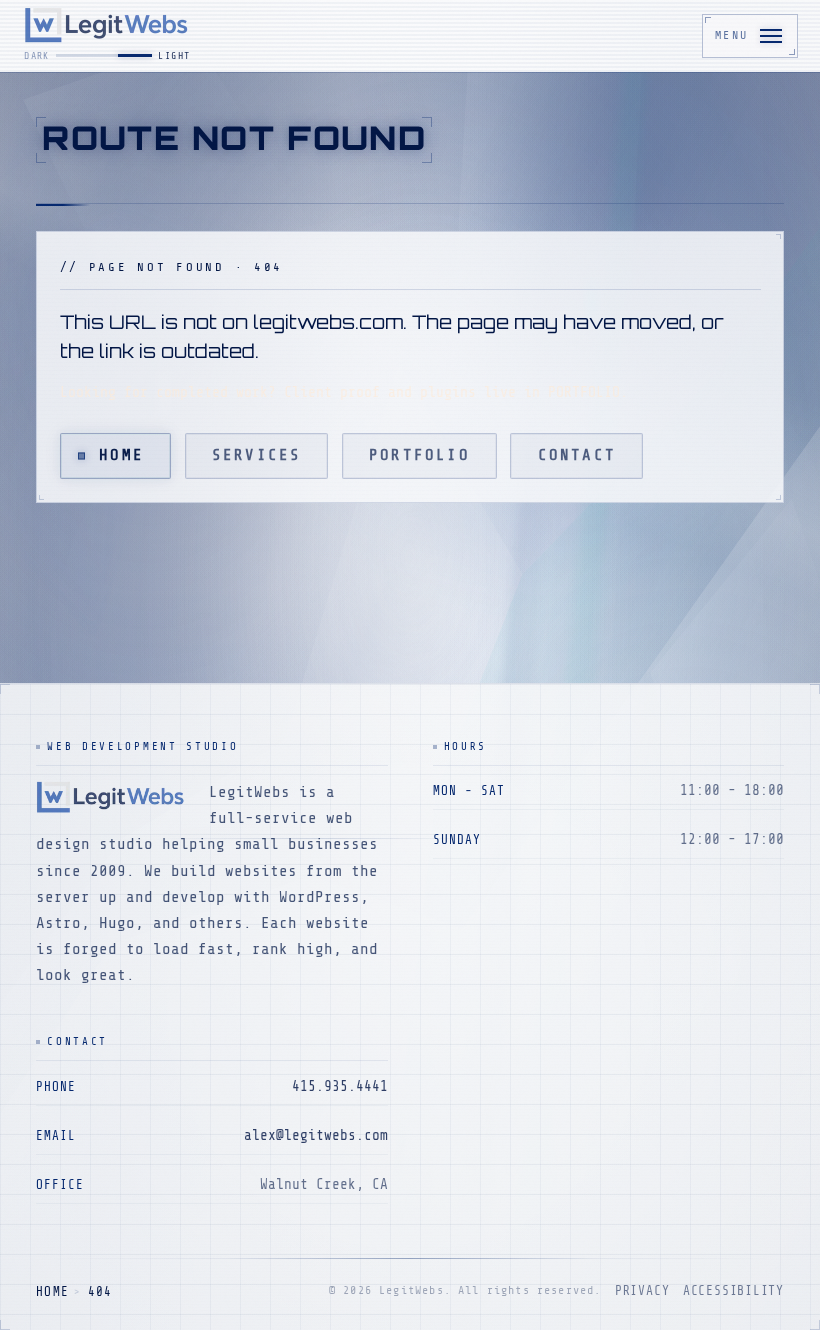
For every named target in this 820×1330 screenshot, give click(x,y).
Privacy (642, 1291)
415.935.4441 (340, 1086)
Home (121, 455)
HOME (52, 1292)
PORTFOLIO (419, 455)
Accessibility (733, 1291)
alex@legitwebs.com (316, 1135)
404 (100, 1292)
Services (257, 455)
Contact (577, 455)
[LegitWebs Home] (109, 35)
